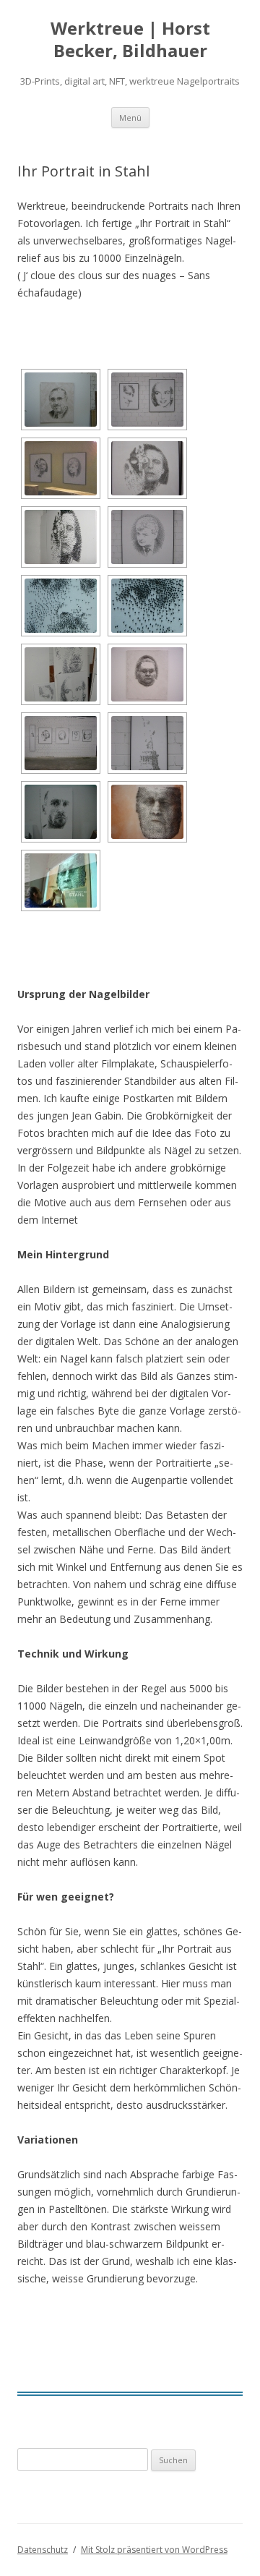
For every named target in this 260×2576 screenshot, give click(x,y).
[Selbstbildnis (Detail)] (61, 606)
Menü (130, 118)
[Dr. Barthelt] (61, 400)
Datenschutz (43, 2550)
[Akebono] (147, 674)
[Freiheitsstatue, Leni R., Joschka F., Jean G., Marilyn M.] (61, 743)
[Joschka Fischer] (147, 537)
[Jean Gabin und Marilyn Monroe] (147, 400)
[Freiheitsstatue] (147, 743)
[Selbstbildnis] (61, 812)
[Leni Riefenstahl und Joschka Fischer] (61, 468)
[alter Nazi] (147, 812)
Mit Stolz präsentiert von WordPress (154, 2550)
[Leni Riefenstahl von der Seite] (61, 537)
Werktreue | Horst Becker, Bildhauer (130, 40)
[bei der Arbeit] (61, 880)
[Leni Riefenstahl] (147, 468)
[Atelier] (61, 674)
